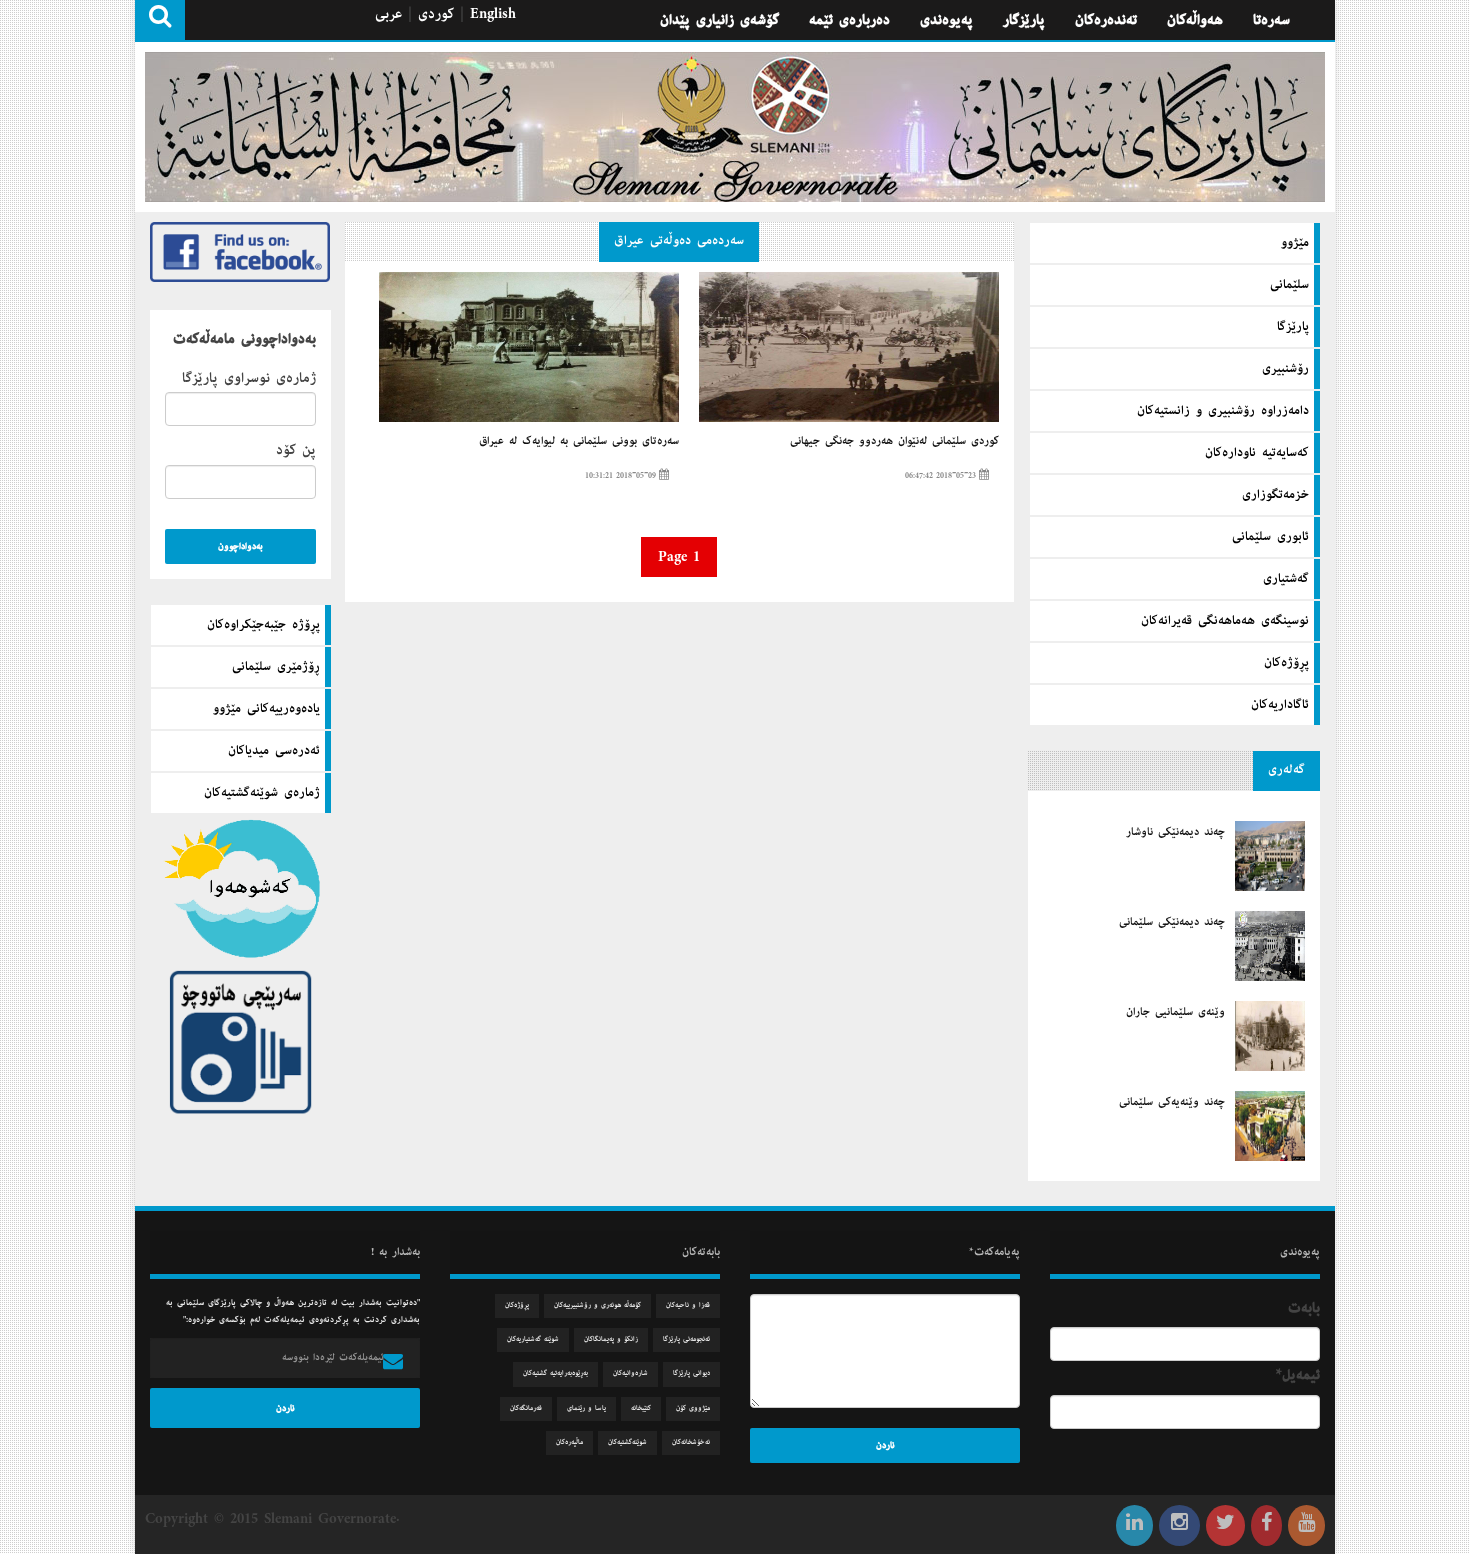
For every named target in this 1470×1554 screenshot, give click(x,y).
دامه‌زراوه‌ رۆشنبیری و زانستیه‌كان (1223, 411)
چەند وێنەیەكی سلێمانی (1172, 1102)
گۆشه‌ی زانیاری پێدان (719, 20)
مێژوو (1295, 243)
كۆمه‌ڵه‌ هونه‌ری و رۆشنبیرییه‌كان (597, 1305)
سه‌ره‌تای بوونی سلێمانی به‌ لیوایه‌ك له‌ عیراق (579, 441)
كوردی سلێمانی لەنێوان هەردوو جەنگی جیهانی (894, 441)
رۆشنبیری (1285, 369)
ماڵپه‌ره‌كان (569, 1442)
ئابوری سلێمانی (1270, 537)
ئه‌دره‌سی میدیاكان (274, 751)
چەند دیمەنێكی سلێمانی (1172, 922)
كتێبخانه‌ (641, 1408)
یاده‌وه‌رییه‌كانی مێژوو (266, 709)
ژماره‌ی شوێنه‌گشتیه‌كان (262, 793)
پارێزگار (1024, 20)
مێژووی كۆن (693, 1408)
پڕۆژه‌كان (1286, 663)
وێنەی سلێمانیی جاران (1175, 1012)
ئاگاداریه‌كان (1280, 705)
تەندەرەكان (1106, 20)
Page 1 (679, 557)
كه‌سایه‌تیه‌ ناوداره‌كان (1257, 453)
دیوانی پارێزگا (691, 1373)
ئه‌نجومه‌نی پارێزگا (686, 1339)
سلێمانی (1289, 285)
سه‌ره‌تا (1271, 20)
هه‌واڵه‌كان (1195, 20)
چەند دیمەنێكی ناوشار (1175, 832)
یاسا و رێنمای (586, 1408)
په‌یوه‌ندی (946, 20)
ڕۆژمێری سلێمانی (276, 667)
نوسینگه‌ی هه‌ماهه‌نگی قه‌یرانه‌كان (1225, 621)
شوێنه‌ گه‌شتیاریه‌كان (533, 1339)
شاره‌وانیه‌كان (630, 1373)
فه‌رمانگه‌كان (526, 1408)
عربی (388, 14)
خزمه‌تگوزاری (1275, 495)
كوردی (436, 14)
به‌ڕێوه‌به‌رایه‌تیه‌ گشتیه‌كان (555, 1373)
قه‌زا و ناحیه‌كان (688, 1305)
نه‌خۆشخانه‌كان (691, 1442)
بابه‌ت (1304, 1308)
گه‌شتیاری (1286, 579)
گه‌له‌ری (1286, 770)
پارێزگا (1293, 327)
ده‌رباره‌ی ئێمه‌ (849, 20)
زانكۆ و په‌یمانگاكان (611, 1339)
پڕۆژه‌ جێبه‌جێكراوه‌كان (263, 625)
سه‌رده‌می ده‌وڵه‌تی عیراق (679, 241)
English (493, 14)
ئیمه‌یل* (1298, 1375)
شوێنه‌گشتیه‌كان (627, 1442)
